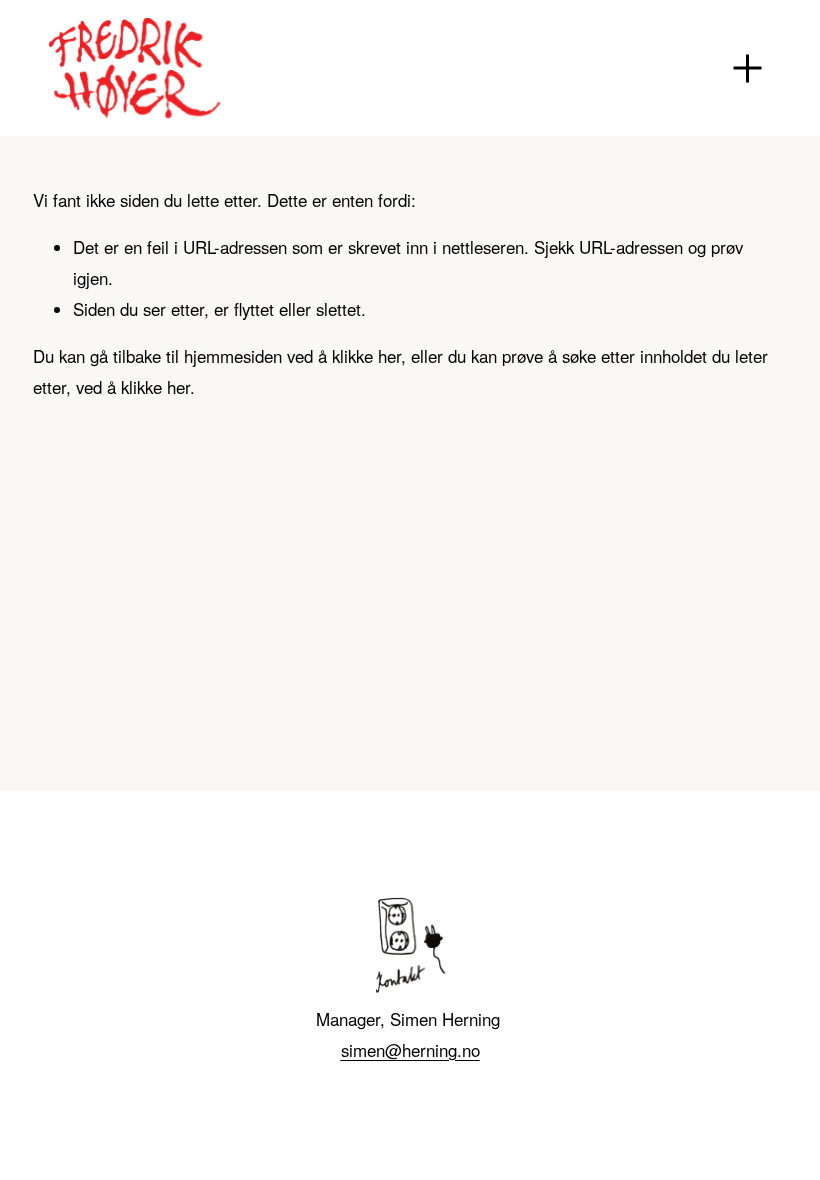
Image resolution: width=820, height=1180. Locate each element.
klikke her (366, 356)
